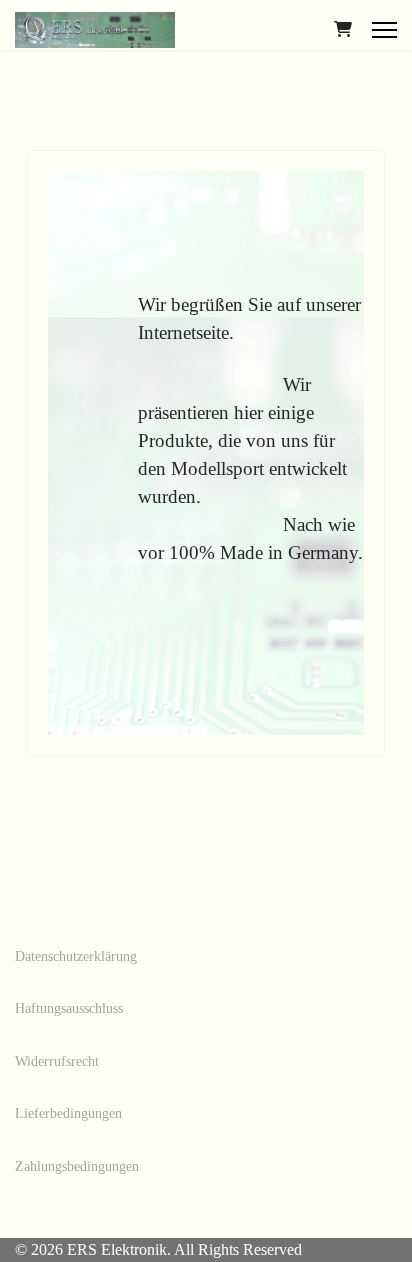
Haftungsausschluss (69, 1008)
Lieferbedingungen (68, 1113)
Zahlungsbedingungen (77, 1166)
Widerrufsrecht (57, 1061)
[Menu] (384, 30)
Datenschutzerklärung (76, 956)
